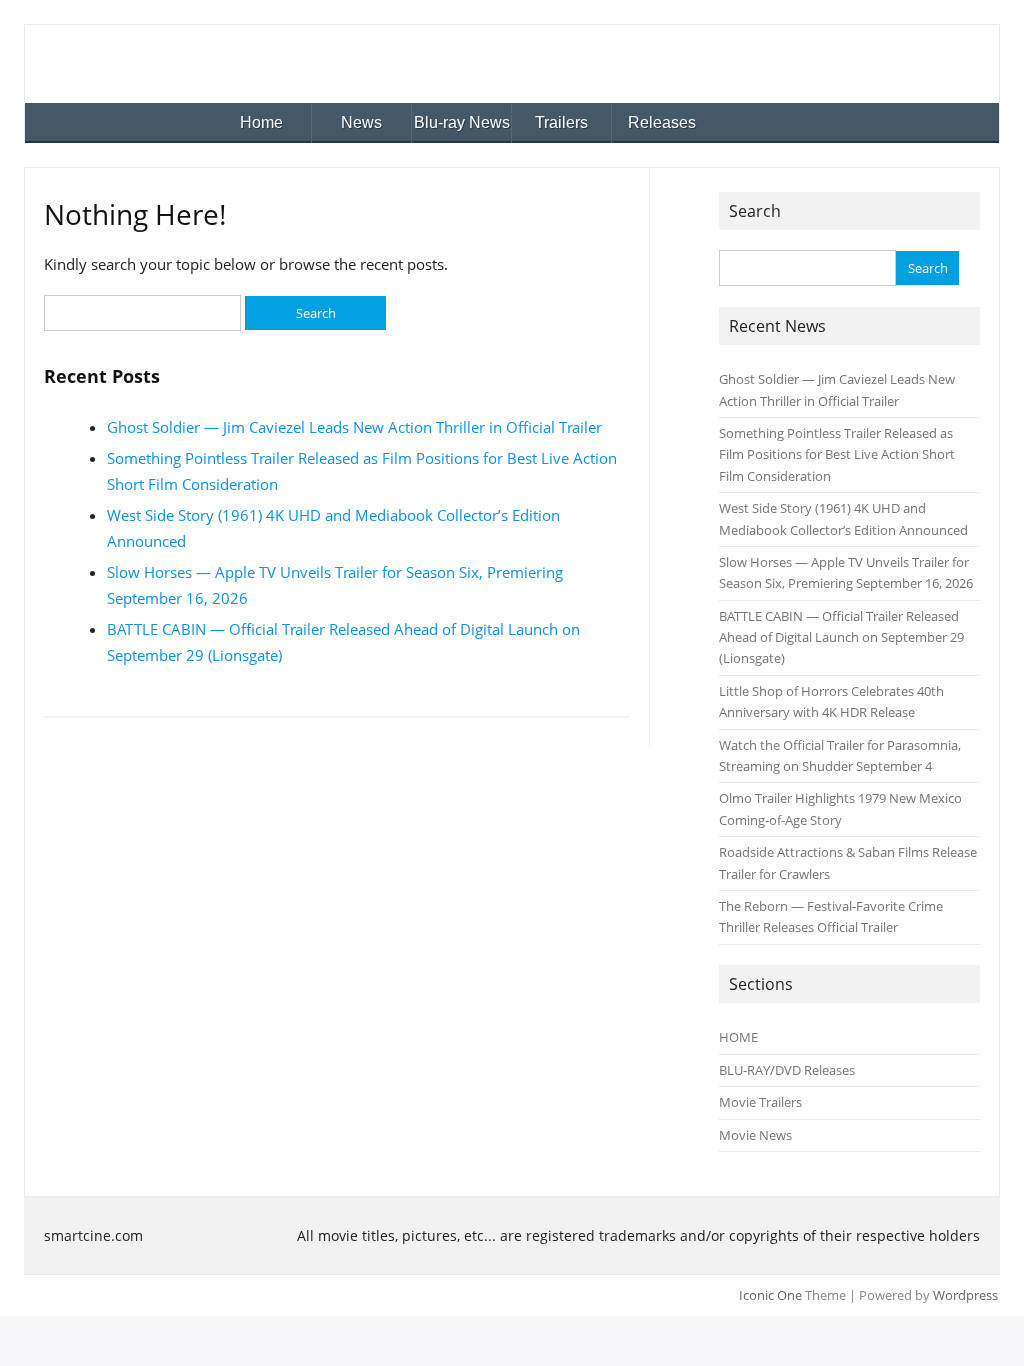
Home (261, 122)
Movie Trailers (760, 1102)
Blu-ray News (462, 122)
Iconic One (770, 1295)
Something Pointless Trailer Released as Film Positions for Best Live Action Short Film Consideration (837, 454)
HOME (738, 1037)
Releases (662, 122)
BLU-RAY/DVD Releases (787, 1070)
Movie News (755, 1135)
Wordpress (965, 1295)
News (361, 122)
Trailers (561, 122)
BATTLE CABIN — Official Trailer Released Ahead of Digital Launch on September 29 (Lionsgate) (841, 637)
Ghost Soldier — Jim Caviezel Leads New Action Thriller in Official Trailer (354, 427)
